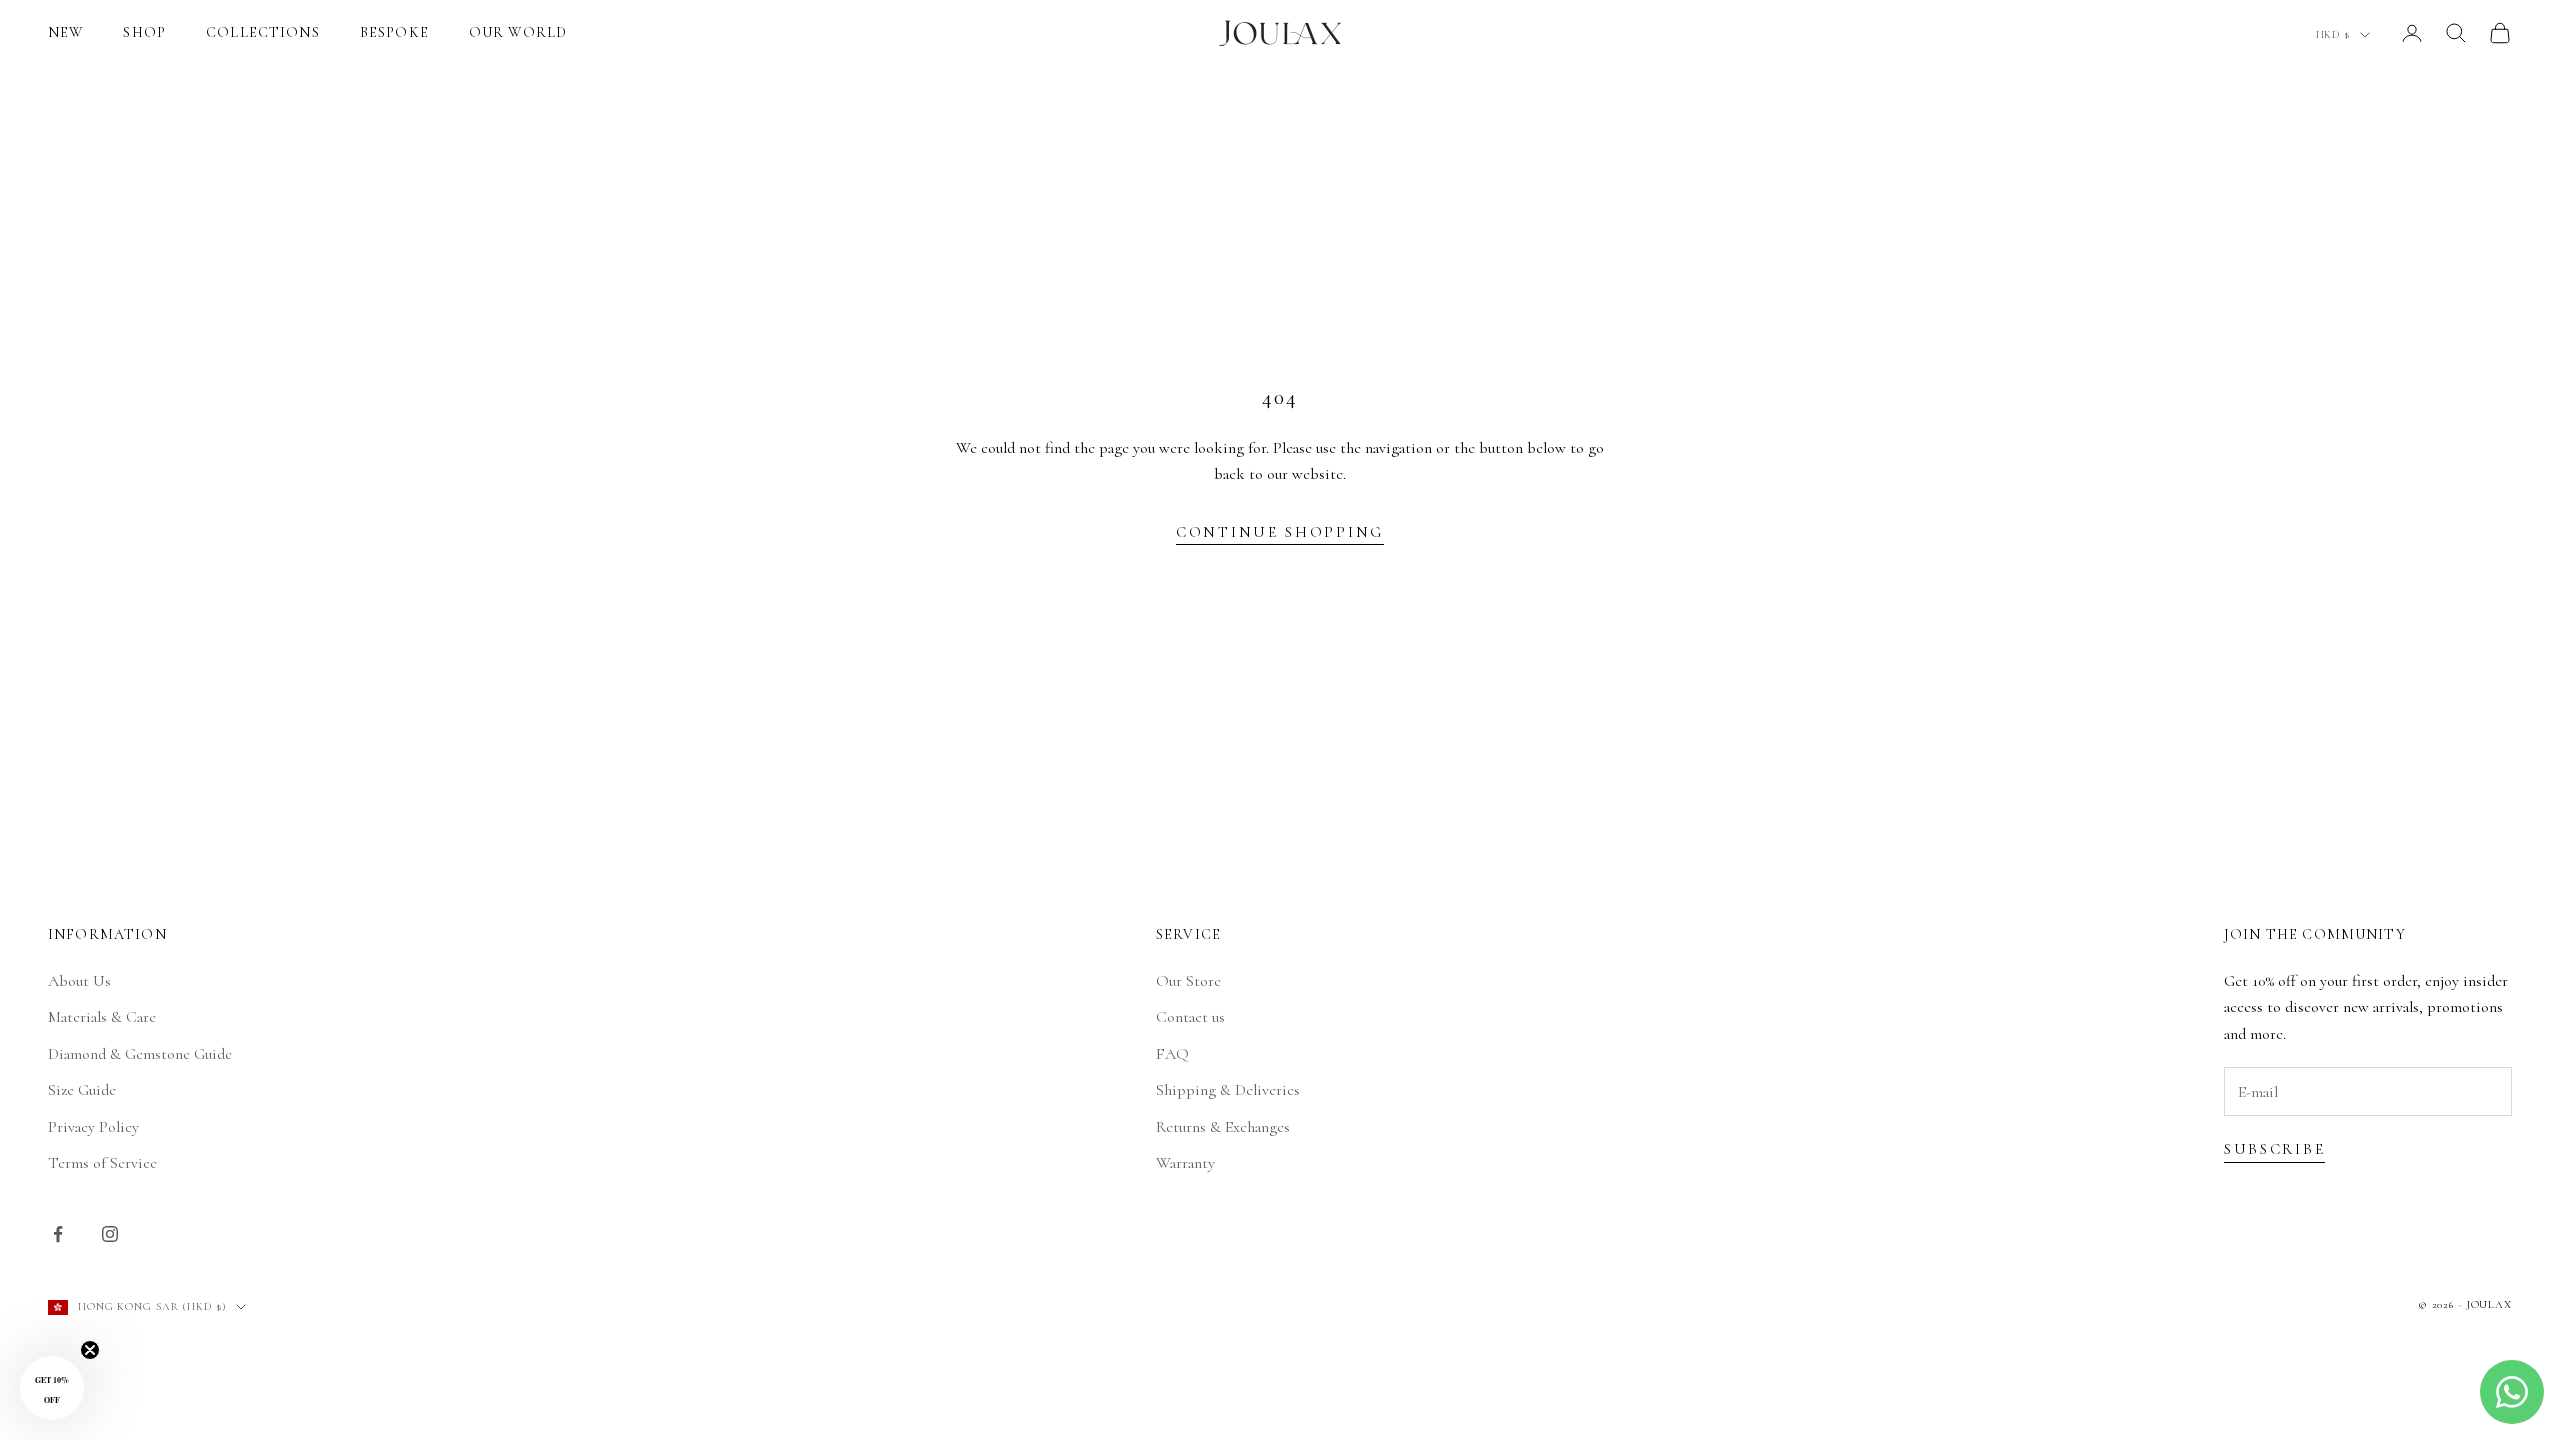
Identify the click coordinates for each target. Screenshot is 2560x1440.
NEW (65, 32)
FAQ (1172, 1054)
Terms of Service (102, 1163)
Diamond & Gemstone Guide (140, 1054)
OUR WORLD (518, 32)
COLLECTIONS (263, 32)
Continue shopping (1280, 532)
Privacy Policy (93, 1127)
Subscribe (2274, 1149)
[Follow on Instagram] (110, 1234)
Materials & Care (102, 1017)
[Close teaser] (90, 1350)
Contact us (1190, 1017)
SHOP (144, 32)
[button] (52, 1388)
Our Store (1188, 981)
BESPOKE (394, 32)
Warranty (1185, 1163)
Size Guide (82, 1090)
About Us (79, 981)
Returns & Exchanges (1223, 1127)
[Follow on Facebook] (58, 1234)
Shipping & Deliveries (1228, 1090)
